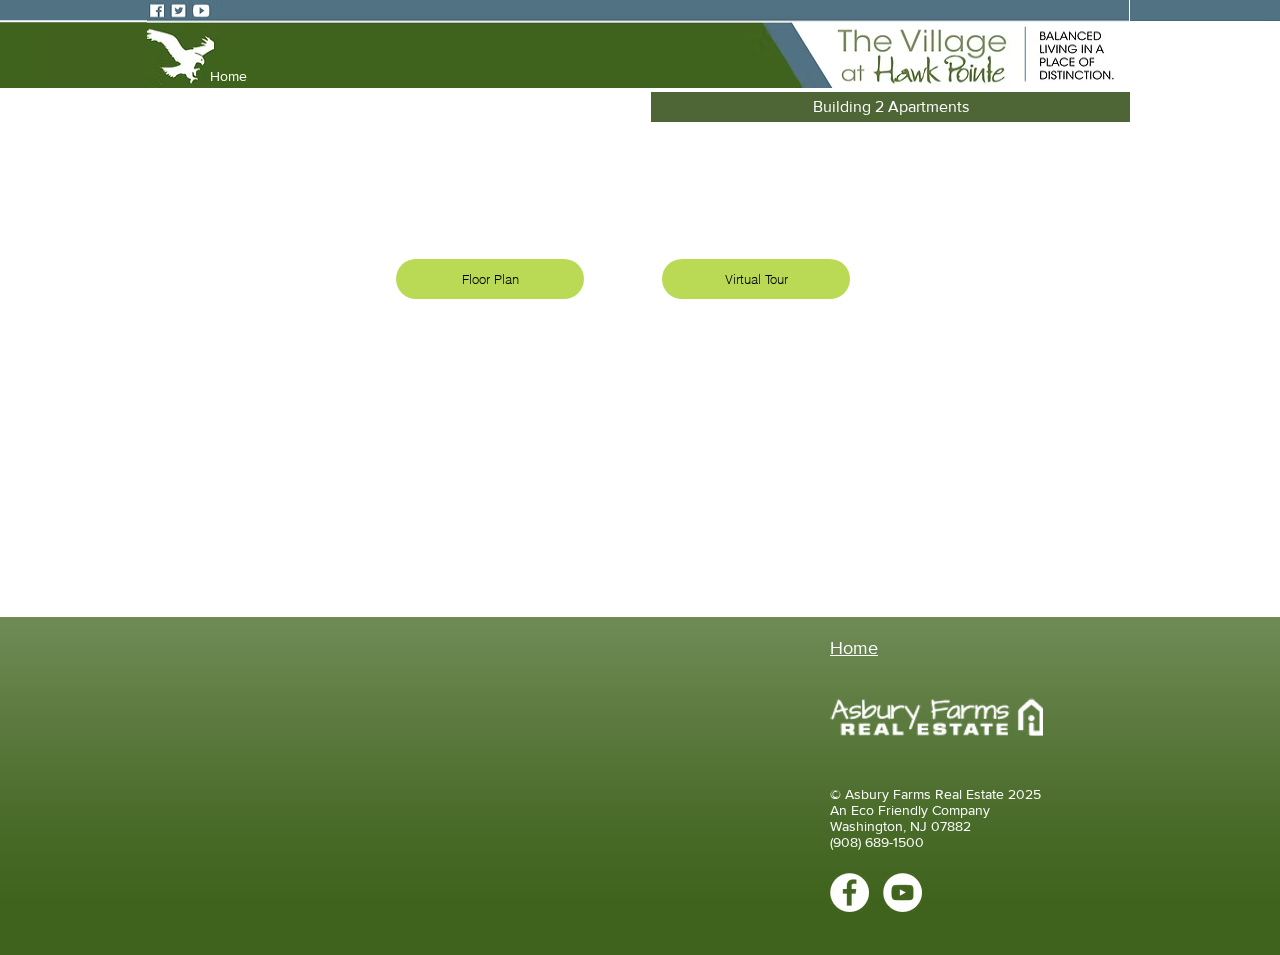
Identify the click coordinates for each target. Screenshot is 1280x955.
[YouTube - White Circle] (902, 892)
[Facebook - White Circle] (849, 892)
